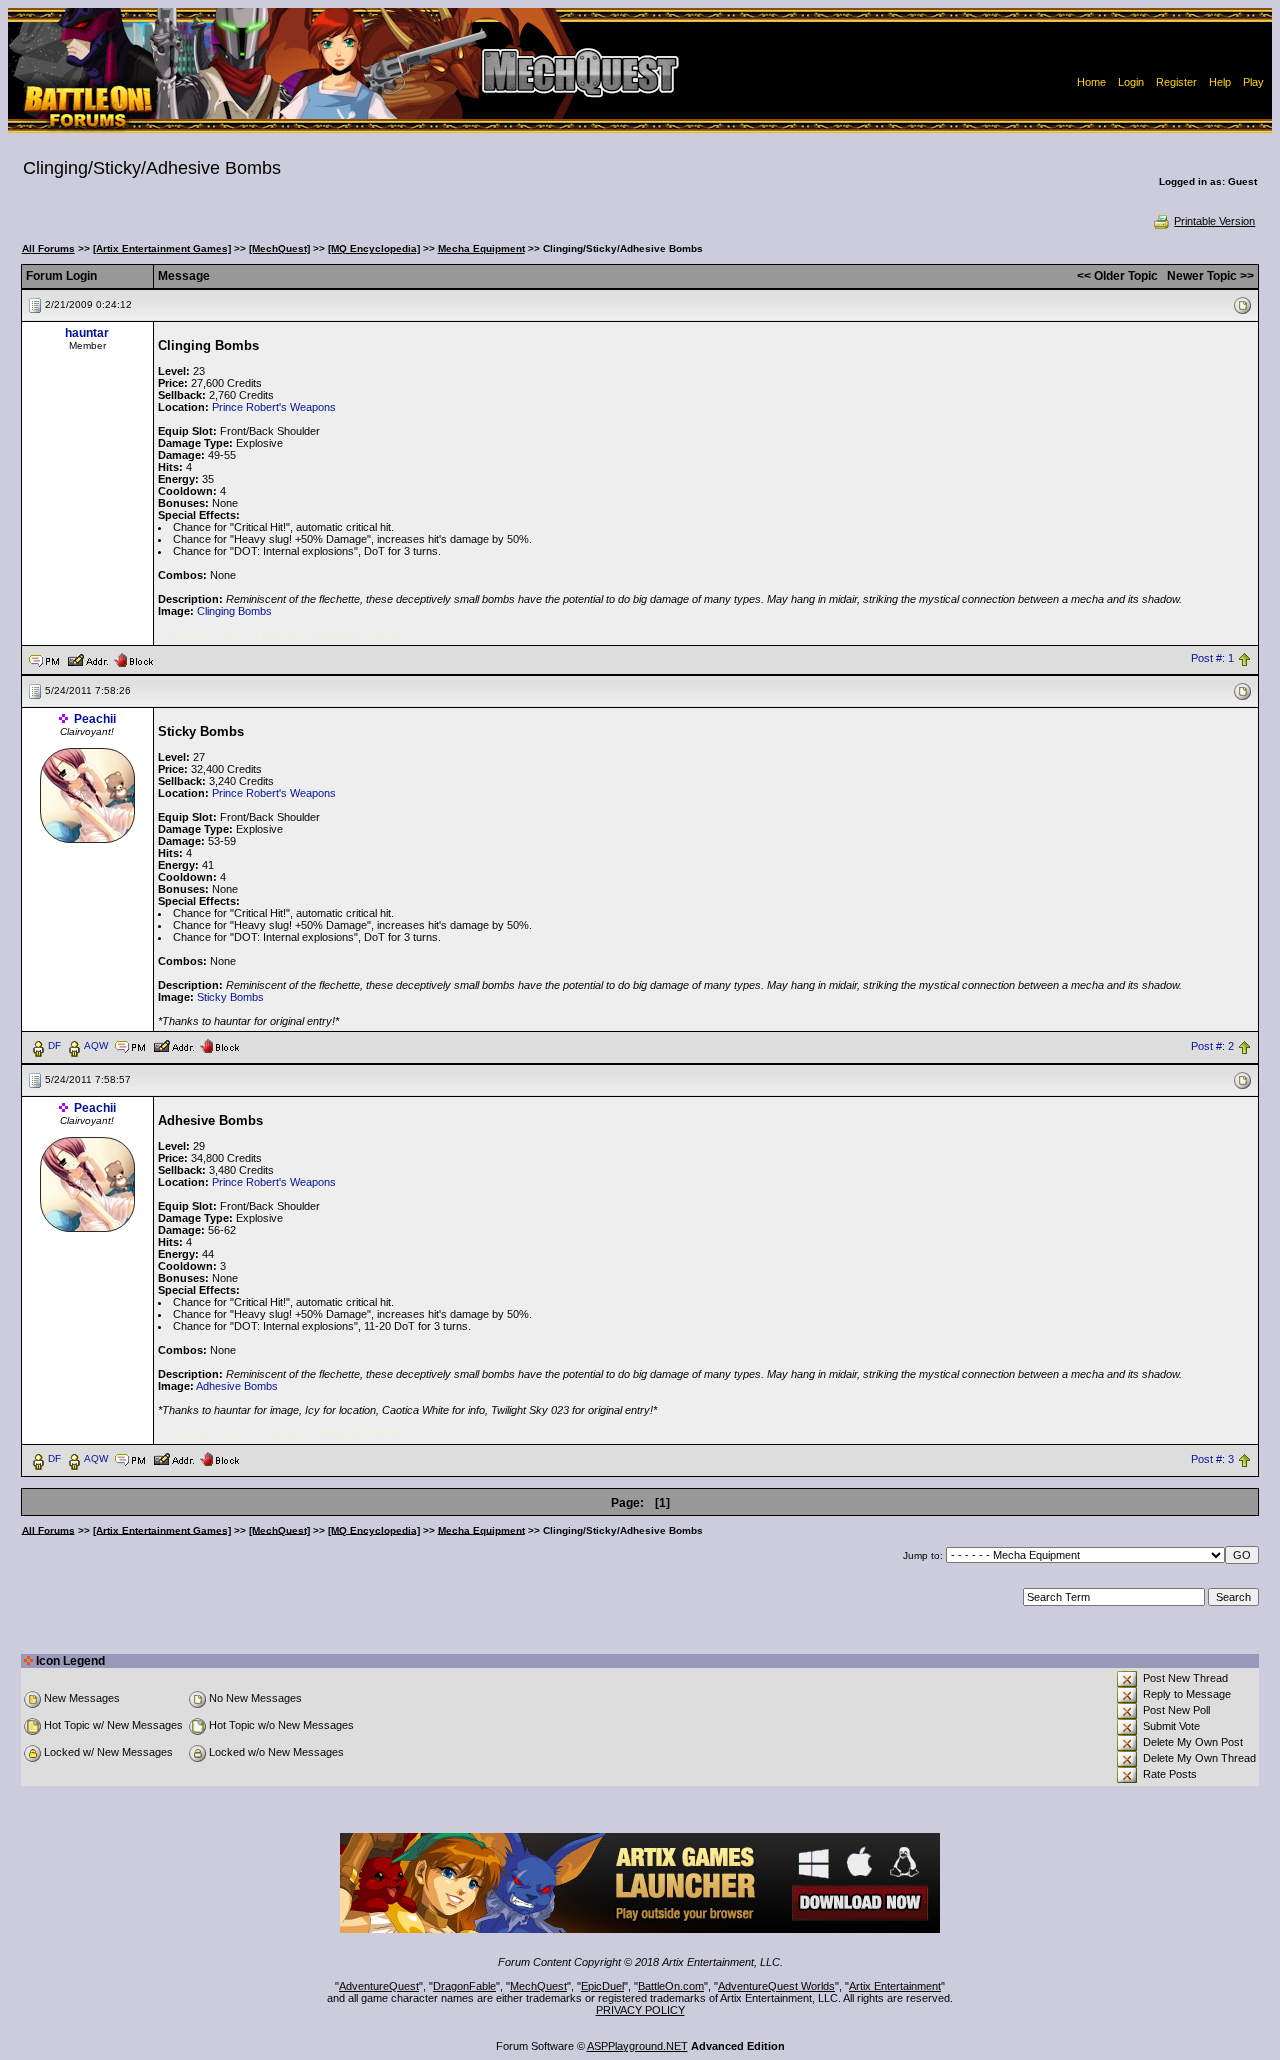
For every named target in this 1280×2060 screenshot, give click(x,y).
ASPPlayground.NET (637, 2046)
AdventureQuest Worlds (776, 1986)
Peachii (95, 719)
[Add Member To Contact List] (87, 659)
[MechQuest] (279, 248)
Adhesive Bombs (237, 1386)
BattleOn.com (671, 1986)
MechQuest (538, 1986)
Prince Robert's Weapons (274, 407)
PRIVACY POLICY (640, 2010)
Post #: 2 (1212, 1046)
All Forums (48, 248)
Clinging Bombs (234, 611)
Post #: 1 (1212, 659)
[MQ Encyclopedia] (374, 248)
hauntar (87, 333)
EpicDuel (602, 1986)
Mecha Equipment (481, 248)
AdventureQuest (379, 1986)
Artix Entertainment (895, 1986)
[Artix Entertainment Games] (162, 248)
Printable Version (1214, 221)
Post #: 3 (1212, 1459)
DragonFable (464, 1986)
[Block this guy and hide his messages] (133, 659)
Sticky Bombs (230, 997)
